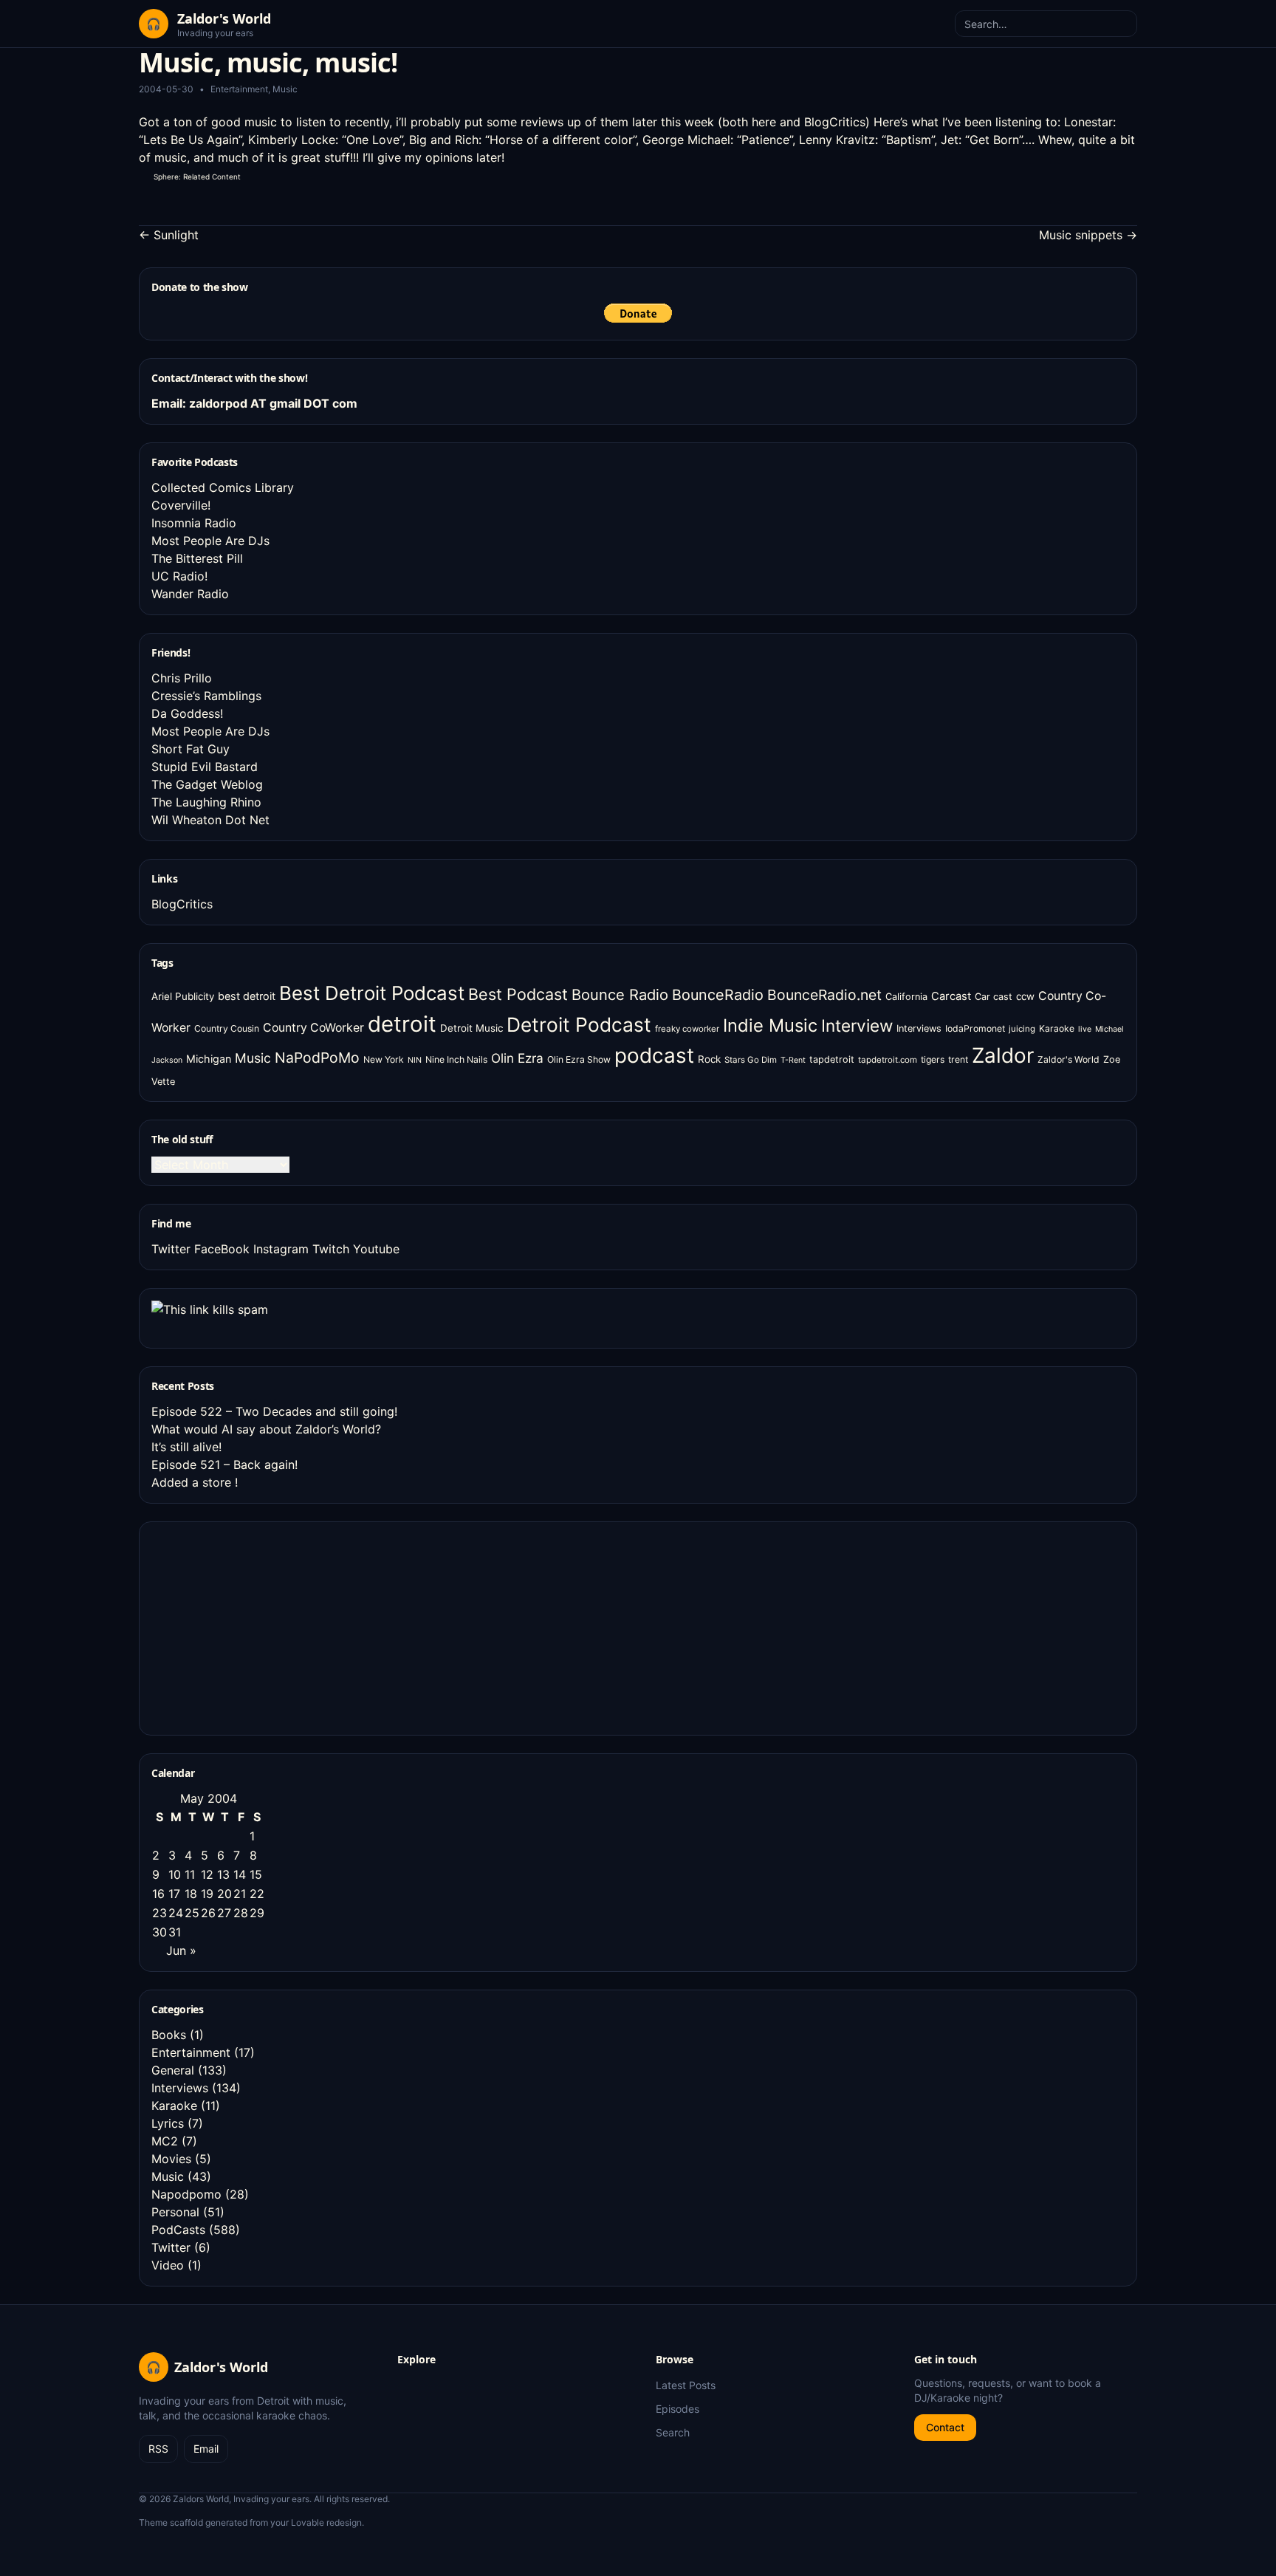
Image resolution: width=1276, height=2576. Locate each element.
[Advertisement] (262, 1626)
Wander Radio (190, 594)
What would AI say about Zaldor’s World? (266, 1429)
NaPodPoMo (317, 1058)
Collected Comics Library (223, 487)
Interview (857, 1025)
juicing (1022, 1029)
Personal (175, 2212)
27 (224, 1913)
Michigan (209, 1059)
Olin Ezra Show (579, 1059)
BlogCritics (835, 122)
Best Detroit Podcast (372, 993)
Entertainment (239, 89)
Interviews (919, 1028)
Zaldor (1003, 1055)
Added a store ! (195, 1482)
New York (384, 1059)
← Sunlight (169, 235)
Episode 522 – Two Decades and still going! (274, 1411)
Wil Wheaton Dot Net (210, 820)
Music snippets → (1088, 235)
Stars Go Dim (751, 1060)
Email (206, 2449)
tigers (933, 1059)
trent (958, 1059)
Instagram (281, 1249)
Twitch (331, 1249)
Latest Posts (686, 2385)
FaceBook (222, 1249)
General (173, 2070)
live (1085, 1029)
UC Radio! (179, 576)
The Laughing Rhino (206, 802)
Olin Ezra (517, 1058)
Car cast (994, 997)
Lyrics (168, 2123)
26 (208, 1913)
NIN (415, 1060)
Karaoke (1057, 1028)
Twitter (171, 1249)
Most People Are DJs (210, 541)
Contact (945, 2427)
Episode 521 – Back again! (224, 1465)
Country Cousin (227, 1028)
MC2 (165, 2141)
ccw (1025, 996)
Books (169, 2035)
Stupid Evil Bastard (205, 767)
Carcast (951, 996)
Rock (709, 1059)
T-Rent (793, 1060)
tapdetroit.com (888, 1060)
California (906, 997)
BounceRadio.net (824, 995)
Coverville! (181, 505)
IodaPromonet (975, 1028)
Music (285, 89)
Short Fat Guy (191, 749)
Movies (171, 2159)
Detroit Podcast (579, 1024)
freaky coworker (687, 1029)
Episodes (678, 2409)
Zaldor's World (1069, 1059)
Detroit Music (471, 1028)
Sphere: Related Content (197, 177)
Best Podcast (518, 994)
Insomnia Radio (194, 523)
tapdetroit (832, 1059)
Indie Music (770, 1025)
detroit (402, 1024)
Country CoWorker (313, 1028)
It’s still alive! (186, 1447)
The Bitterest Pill (197, 558)
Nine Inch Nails (456, 1059)
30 (159, 1932)
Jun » (181, 1950)
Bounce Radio (620, 995)
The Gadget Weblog (207, 784)
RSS (158, 2449)
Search (673, 2432)
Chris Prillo (182, 678)
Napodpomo (186, 2194)
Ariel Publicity (183, 996)
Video (168, 2265)
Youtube (376, 1249)
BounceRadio (718, 995)
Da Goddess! (187, 713)
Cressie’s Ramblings (206, 696)
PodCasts (178, 2230)
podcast (654, 1055)
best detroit (247, 996)
